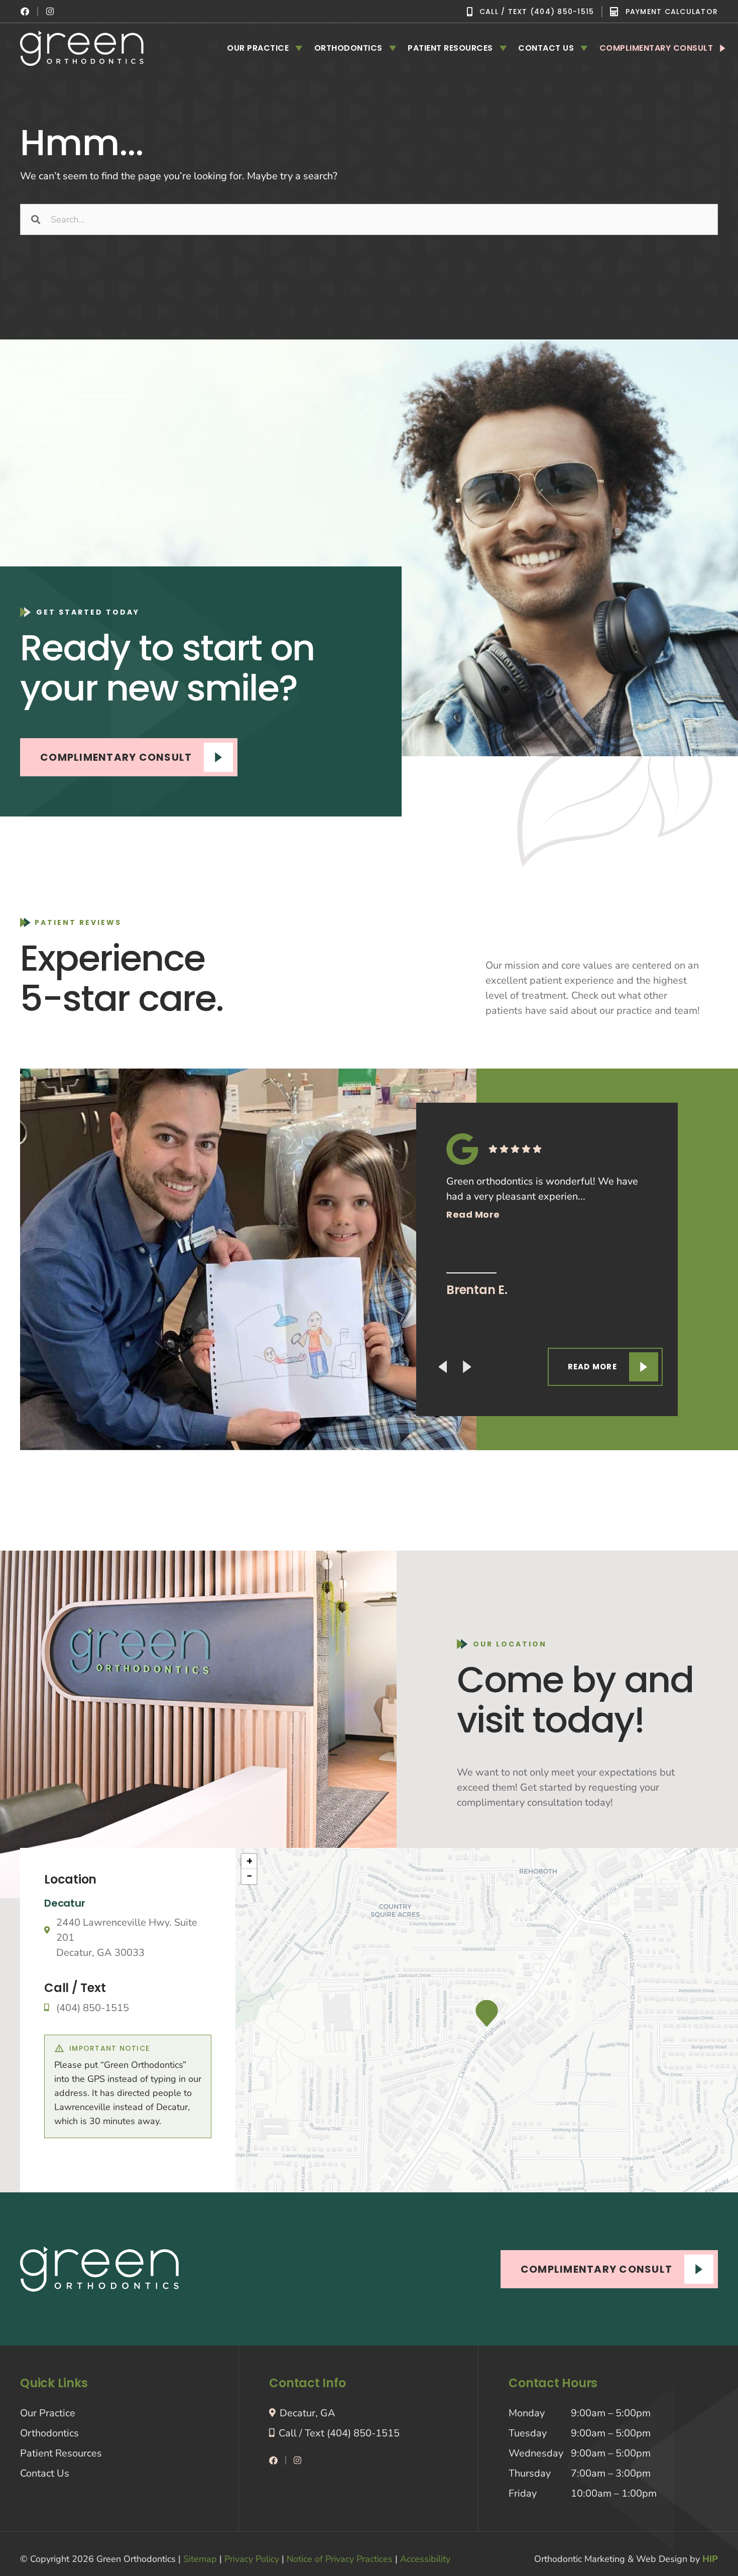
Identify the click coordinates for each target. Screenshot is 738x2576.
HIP (710, 2559)
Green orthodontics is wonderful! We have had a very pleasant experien (542, 1198)
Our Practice (258, 48)
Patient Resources (450, 48)
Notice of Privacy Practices (340, 2559)
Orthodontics (348, 48)
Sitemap (200, 2559)
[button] (487, 2013)
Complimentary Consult (656, 48)
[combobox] (369, 219)
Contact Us (546, 48)
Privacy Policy (252, 2559)
